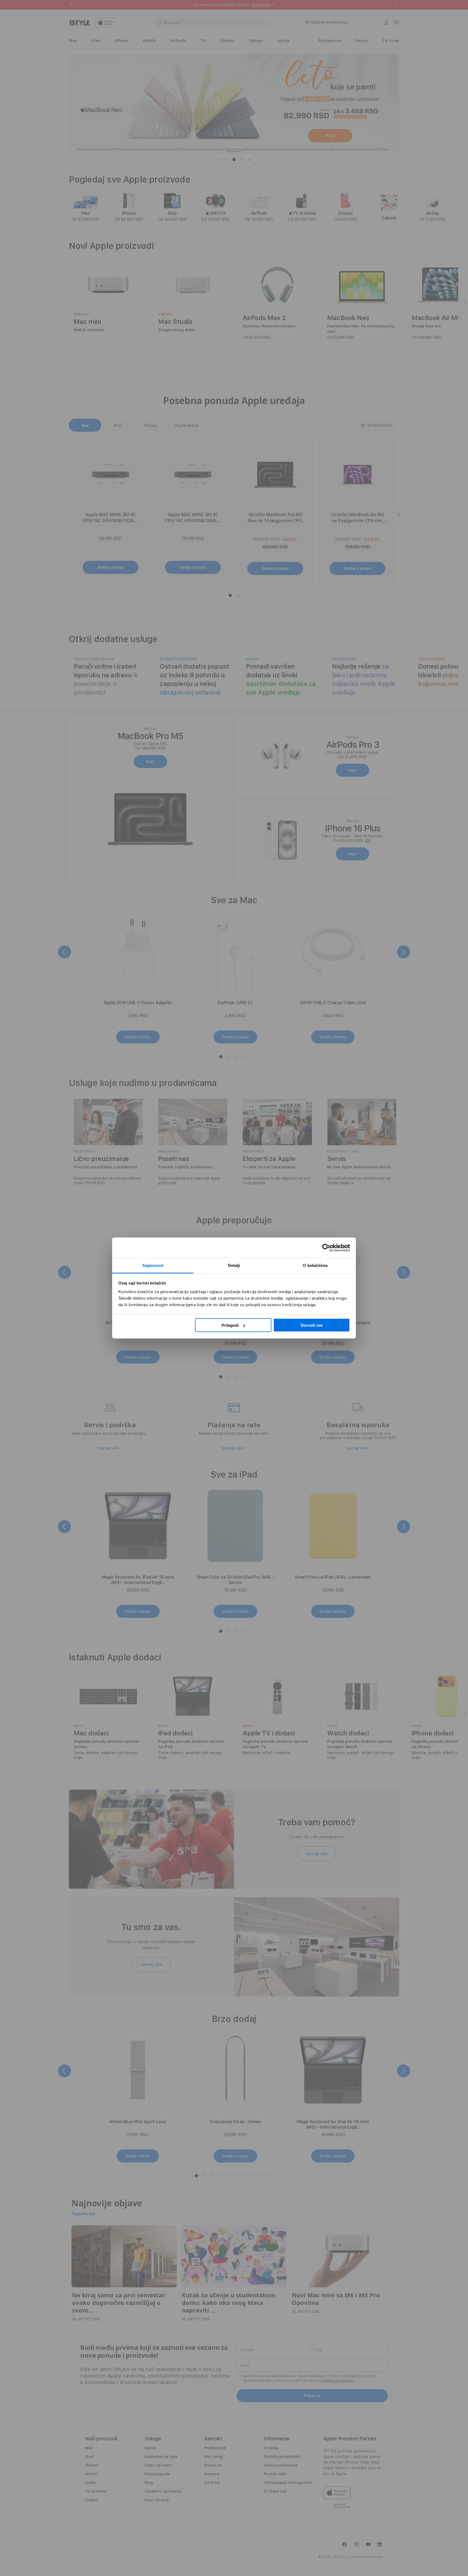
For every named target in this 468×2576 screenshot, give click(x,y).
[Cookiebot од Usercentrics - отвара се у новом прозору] (326, 1248)
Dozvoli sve (312, 1325)
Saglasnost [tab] (153, 1265)
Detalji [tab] (234, 1265)
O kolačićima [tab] (315, 1265)
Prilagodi (230, 1325)
